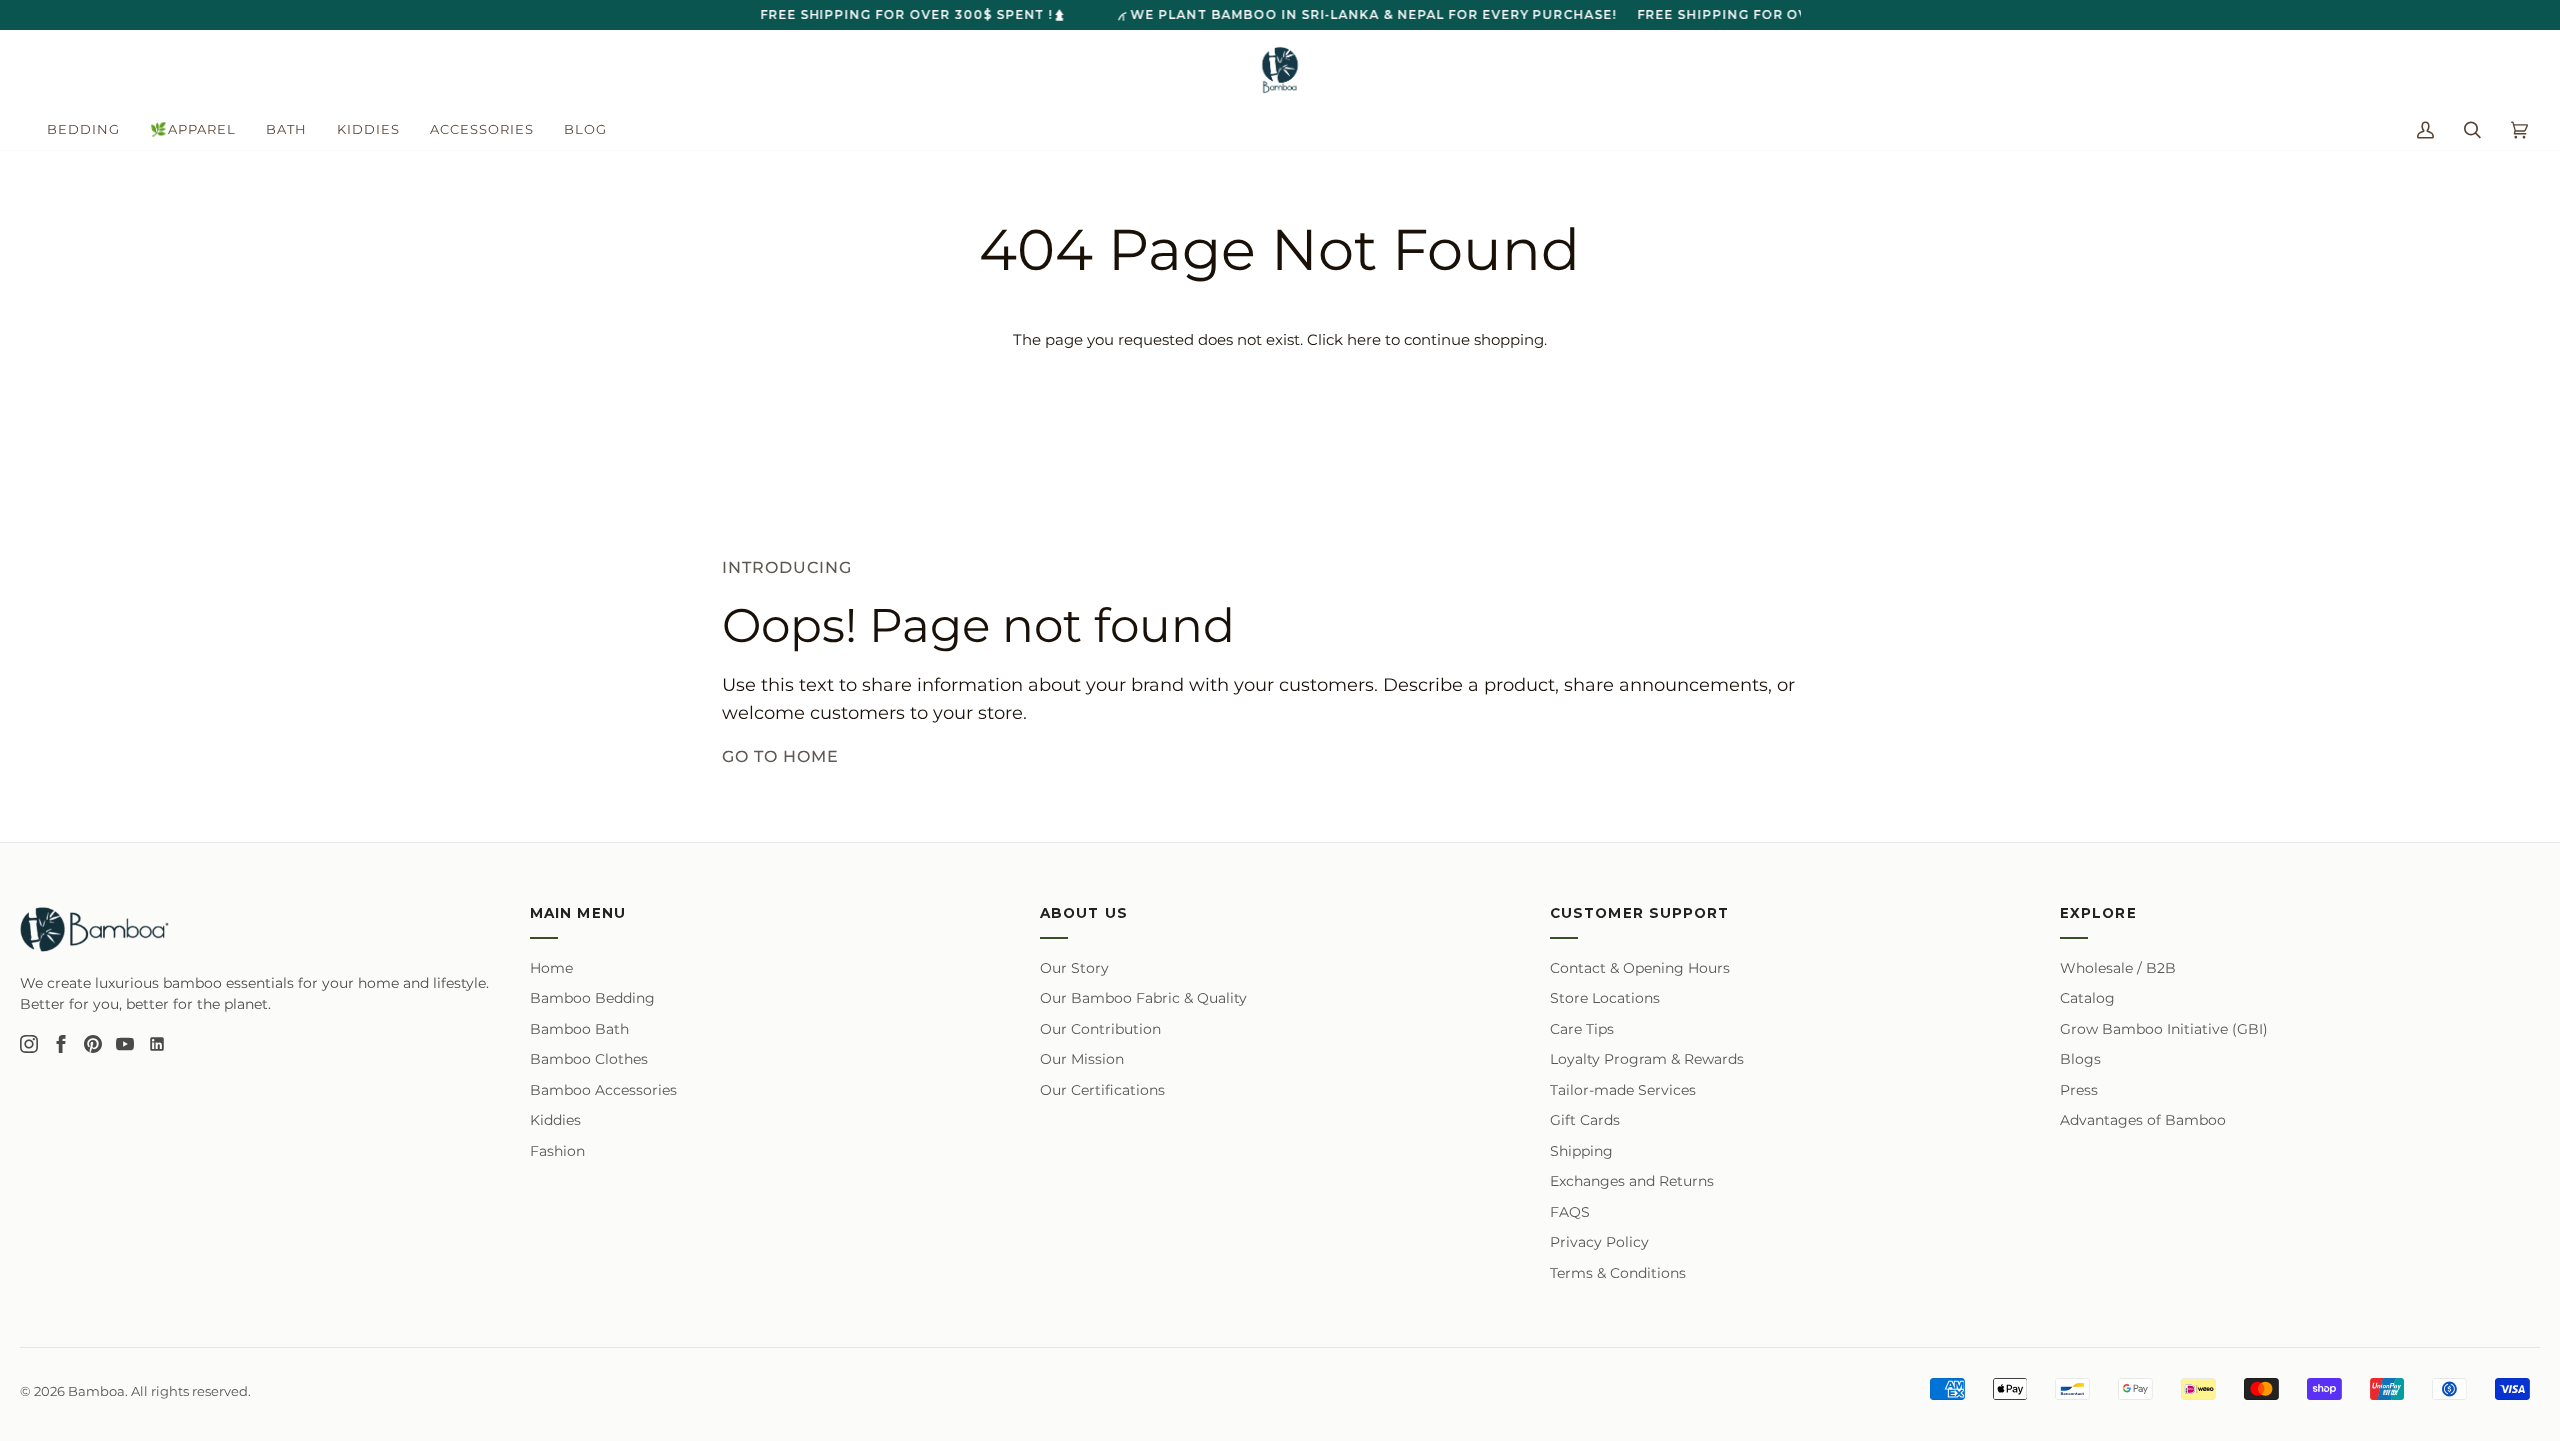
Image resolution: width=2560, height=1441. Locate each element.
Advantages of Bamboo (2143, 1120)
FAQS (1570, 1212)
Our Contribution (1100, 1029)
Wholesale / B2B (2118, 968)
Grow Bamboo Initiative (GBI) (2164, 1029)
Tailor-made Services (1623, 1090)
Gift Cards (1585, 1120)
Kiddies (555, 1120)
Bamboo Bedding (592, 998)
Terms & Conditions (1618, 1273)
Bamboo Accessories (603, 1090)
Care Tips (1582, 1029)
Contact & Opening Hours (1640, 968)
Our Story (1074, 968)
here (1364, 340)
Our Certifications (1102, 1090)
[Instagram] (29, 1044)
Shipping (1581, 1151)
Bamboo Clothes (589, 1059)
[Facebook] (61, 1044)
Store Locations (1605, 998)
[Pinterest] (93, 1044)
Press (2079, 1090)
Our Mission (1082, 1059)
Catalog (2087, 998)
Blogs (2080, 1059)
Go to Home (780, 756)
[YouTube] (125, 1044)
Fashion (557, 1151)
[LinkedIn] (157, 1044)
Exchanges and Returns (1632, 1181)
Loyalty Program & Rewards (1647, 1059)
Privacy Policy (1599, 1242)
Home (551, 968)
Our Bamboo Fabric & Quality (1143, 998)
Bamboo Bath (579, 1029)
